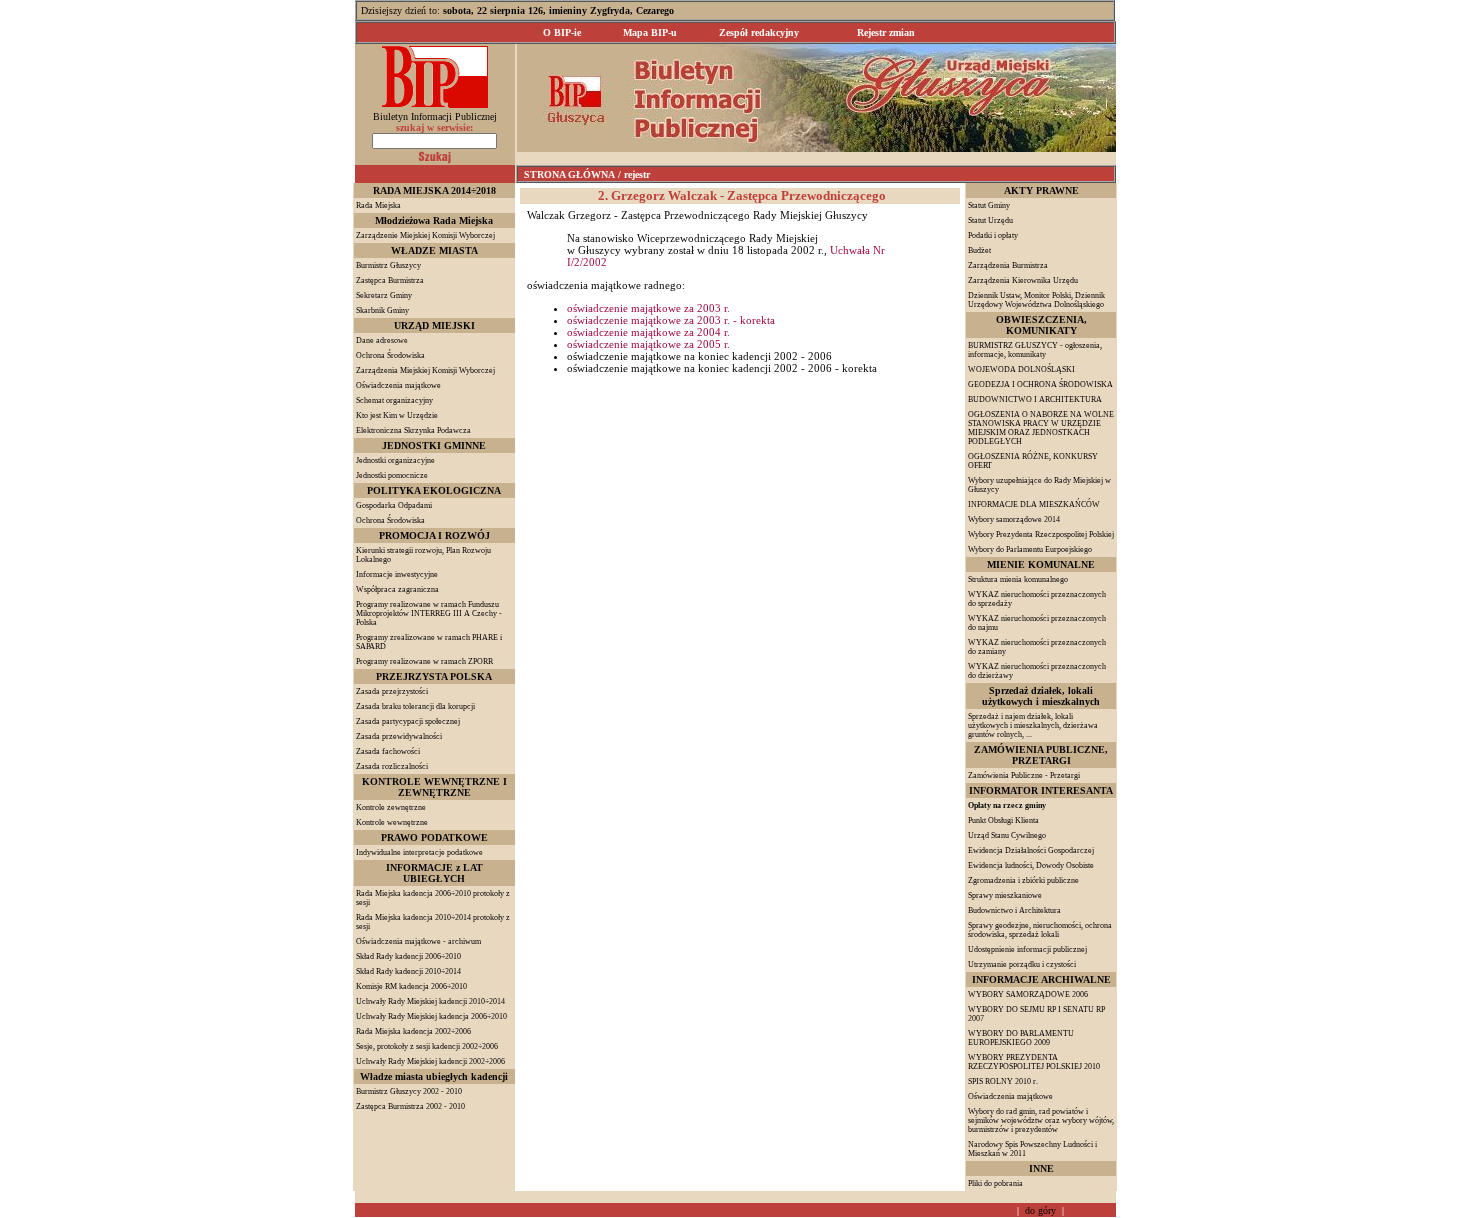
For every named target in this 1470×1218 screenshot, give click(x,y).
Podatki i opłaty (993, 235)
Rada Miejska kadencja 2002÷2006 (413, 1031)
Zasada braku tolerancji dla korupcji (415, 706)
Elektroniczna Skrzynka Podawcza (413, 430)
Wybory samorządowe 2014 (1014, 519)
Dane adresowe (382, 340)
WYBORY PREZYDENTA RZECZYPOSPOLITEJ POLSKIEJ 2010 (1034, 1062)
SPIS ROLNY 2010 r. (1003, 1081)
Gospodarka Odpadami (394, 505)
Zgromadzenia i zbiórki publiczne (1023, 880)
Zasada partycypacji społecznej (408, 721)
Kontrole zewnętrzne (391, 807)
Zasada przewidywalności (399, 736)
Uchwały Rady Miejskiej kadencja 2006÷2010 (431, 1016)
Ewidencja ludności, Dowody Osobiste (1031, 865)
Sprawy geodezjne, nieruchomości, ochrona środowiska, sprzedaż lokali (1040, 930)
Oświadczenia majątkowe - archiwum (418, 941)
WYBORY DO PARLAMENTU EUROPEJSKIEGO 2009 (1021, 1038)
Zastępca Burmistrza (390, 280)
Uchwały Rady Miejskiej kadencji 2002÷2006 (430, 1061)
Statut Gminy (989, 205)
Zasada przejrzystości (392, 691)
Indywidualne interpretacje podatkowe (419, 852)
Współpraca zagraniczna (397, 589)
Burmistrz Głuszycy (388, 265)
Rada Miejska (378, 205)
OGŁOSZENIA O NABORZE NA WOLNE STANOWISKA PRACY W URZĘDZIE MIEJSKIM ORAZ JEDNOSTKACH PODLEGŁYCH (1041, 428)
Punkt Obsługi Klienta (1003, 820)
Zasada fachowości (388, 751)
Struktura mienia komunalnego (1018, 579)
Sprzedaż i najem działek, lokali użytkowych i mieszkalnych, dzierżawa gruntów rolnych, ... (1033, 725)
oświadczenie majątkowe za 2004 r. (648, 332)
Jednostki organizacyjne (395, 460)
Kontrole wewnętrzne (392, 822)
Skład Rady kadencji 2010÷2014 (408, 971)
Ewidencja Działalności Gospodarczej (1031, 850)
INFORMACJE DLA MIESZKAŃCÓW (1034, 504)
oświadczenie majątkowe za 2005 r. (648, 344)
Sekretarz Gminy (384, 295)
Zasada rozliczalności (392, 766)
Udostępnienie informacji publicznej (1027, 949)
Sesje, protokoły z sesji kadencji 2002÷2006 (427, 1046)
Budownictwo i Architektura (1014, 910)
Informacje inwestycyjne (397, 574)
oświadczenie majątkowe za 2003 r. (648, 308)
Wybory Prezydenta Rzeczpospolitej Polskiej (1041, 534)
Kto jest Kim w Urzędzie (397, 415)
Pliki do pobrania (995, 1183)
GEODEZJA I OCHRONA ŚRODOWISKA (1040, 384)
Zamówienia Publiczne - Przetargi (1024, 775)
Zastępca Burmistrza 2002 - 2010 (410, 1106)
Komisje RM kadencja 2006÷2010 (411, 986)
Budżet (979, 250)
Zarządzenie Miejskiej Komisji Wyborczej (425, 235)
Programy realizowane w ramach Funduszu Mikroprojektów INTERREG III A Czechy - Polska (429, 613)
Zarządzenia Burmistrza (1008, 265)
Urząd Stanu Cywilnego (1007, 835)
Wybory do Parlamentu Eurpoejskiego (1030, 549)
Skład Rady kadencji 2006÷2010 (408, 956)
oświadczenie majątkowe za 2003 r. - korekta (671, 320)
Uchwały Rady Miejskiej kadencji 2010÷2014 (430, 1001)
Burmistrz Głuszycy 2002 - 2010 (409, 1091)
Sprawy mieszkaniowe (1005, 895)
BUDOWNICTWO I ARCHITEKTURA (1035, 399)
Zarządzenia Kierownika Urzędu (1023, 280)
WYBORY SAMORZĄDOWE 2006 (1028, 994)
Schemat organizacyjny (394, 400)
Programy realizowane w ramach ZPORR (424, 661)
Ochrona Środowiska (390, 355)
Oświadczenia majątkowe (398, 385)
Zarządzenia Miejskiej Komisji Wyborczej (425, 370)
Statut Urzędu (990, 220)
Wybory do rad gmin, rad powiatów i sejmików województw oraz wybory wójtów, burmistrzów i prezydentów (1041, 1120)
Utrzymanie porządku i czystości (1022, 964)
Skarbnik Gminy (382, 310)
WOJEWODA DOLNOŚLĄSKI (1021, 369)
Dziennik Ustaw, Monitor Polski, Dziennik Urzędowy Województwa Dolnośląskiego (1036, 300)
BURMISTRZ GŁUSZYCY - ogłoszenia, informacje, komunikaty (1035, 350)
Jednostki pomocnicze (392, 475)
